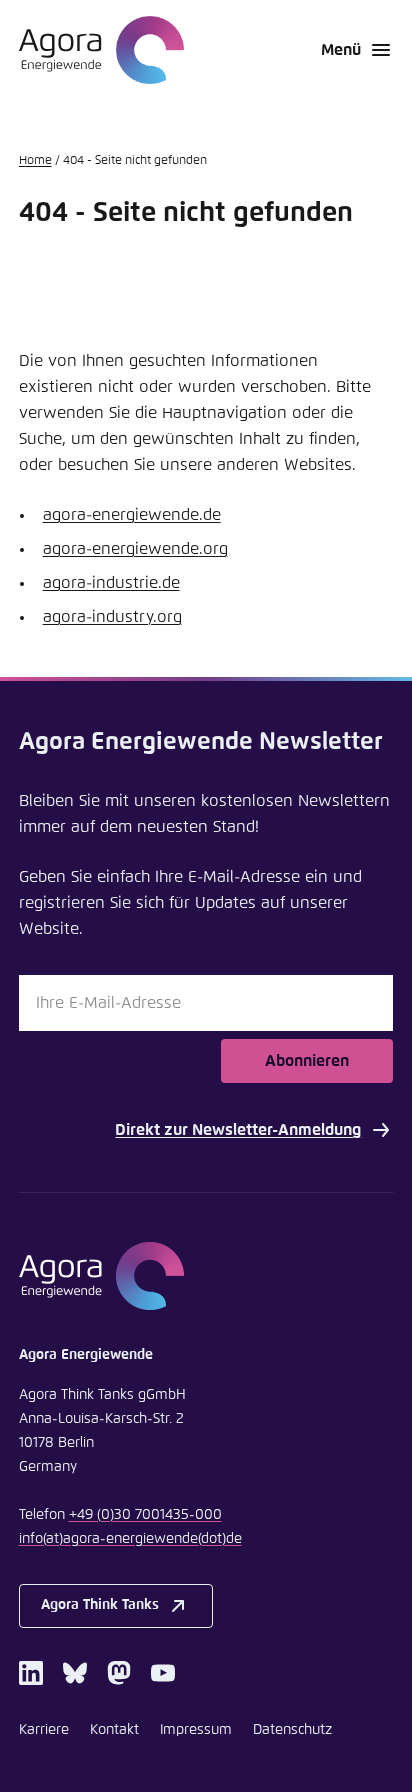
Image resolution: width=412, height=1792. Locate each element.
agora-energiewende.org (135, 549)
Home (35, 161)
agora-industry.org (112, 617)
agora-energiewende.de (132, 515)
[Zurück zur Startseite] (101, 50)
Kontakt (114, 1730)
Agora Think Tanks (100, 1605)
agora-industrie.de (111, 583)
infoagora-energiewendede (130, 1539)
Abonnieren (307, 1061)
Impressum (196, 1730)
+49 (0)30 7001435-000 (145, 1515)
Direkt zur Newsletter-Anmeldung (238, 1130)
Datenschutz (292, 1730)
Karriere (44, 1730)
